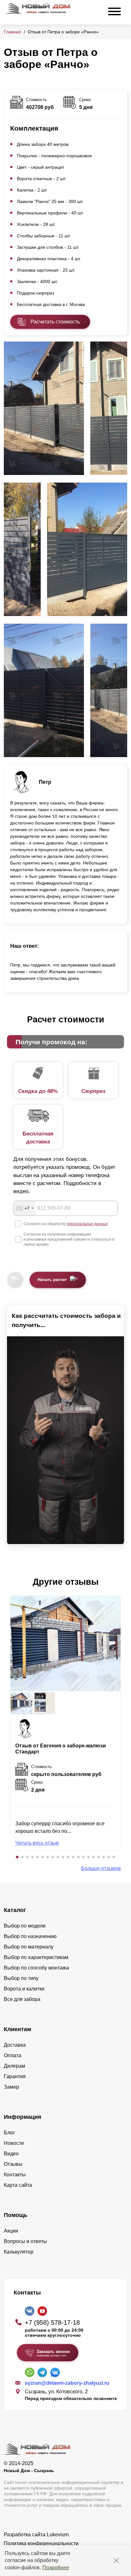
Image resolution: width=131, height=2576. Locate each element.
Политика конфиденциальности (41, 2543)
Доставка (15, 2045)
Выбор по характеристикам (36, 1957)
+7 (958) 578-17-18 (52, 2322)
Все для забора (22, 1999)
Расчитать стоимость (55, 322)
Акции (11, 2231)
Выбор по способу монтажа (36, 1968)
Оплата (13, 2055)
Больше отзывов (101, 1868)
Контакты (15, 2175)
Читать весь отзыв (37, 1843)
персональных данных (87, 1224)
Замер (11, 2087)
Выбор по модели (25, 1926)
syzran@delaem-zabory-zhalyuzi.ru (67, 2383)
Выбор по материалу (29, 1947)
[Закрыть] (116, 2560)
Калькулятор (19, 2252)
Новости (14, 2143)
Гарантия (15, 2076)
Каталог (15, 1910)
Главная (12, 32)
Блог (9, 2133)
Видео (11, 2154)
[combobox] (24, 1208)
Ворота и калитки (24, 1989)
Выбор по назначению (30, 1936)
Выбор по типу (21, 1978)
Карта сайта (18, 2185)
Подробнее (56, 2568)
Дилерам (14, 2066)
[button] (17, 1857)
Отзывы (13, 2164)
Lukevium (58, 2535)
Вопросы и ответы (25, 2241)
